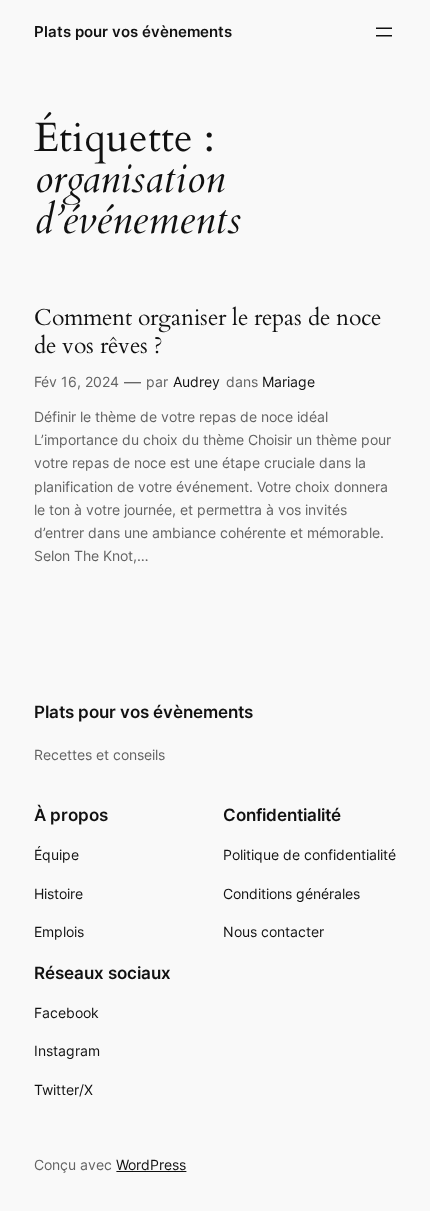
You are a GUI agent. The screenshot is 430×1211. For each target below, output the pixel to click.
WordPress (151, 1164)
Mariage (288, 381)
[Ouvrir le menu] (384, 32)
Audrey (196, 381)
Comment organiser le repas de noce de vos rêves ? (207, 331)
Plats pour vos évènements (133, 32)
